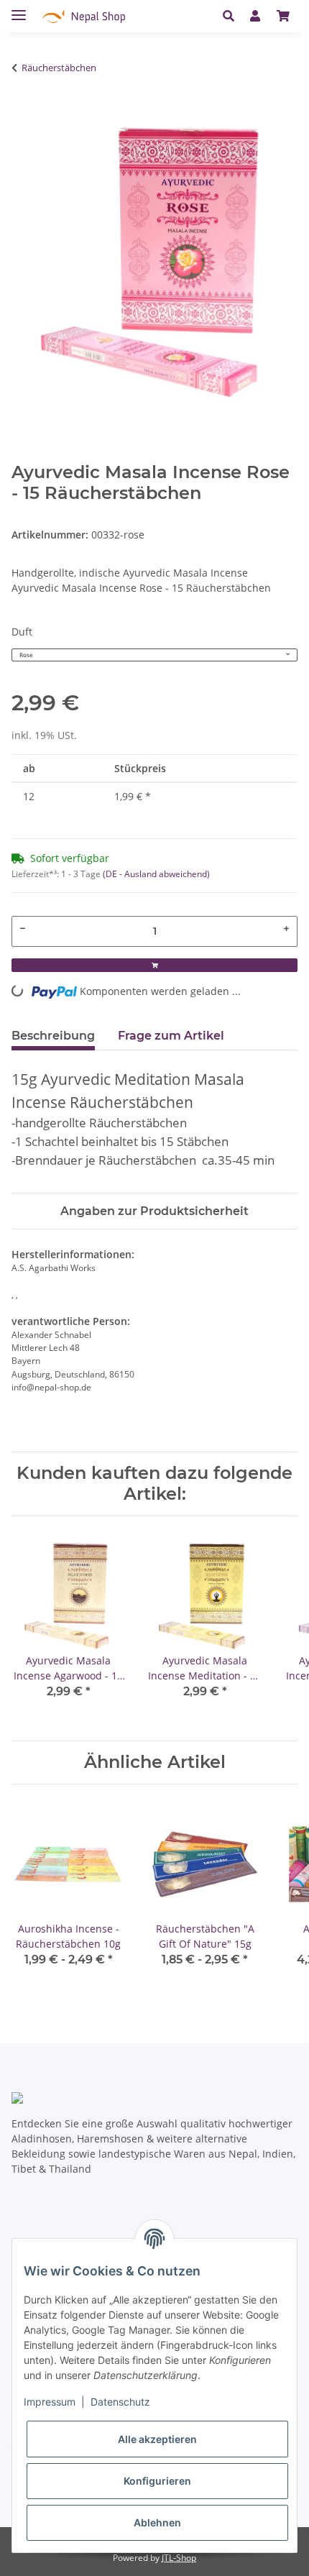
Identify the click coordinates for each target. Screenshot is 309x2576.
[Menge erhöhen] (287, 928)
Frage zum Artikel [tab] (171, 1036)
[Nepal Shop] (84, 16)
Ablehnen (157, 2522)
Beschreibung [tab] (53, 1036)
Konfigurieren (157, 2481)
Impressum (50, 2402)
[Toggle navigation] (19, 9)
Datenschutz (120, 2402)
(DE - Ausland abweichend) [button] (156, 874)
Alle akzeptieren (157, 2439)
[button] (232, 16)
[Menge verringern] (22, 928)
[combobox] (154, 655)
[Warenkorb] (283, 16)
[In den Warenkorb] (19, 113)
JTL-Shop (179, 2558)
